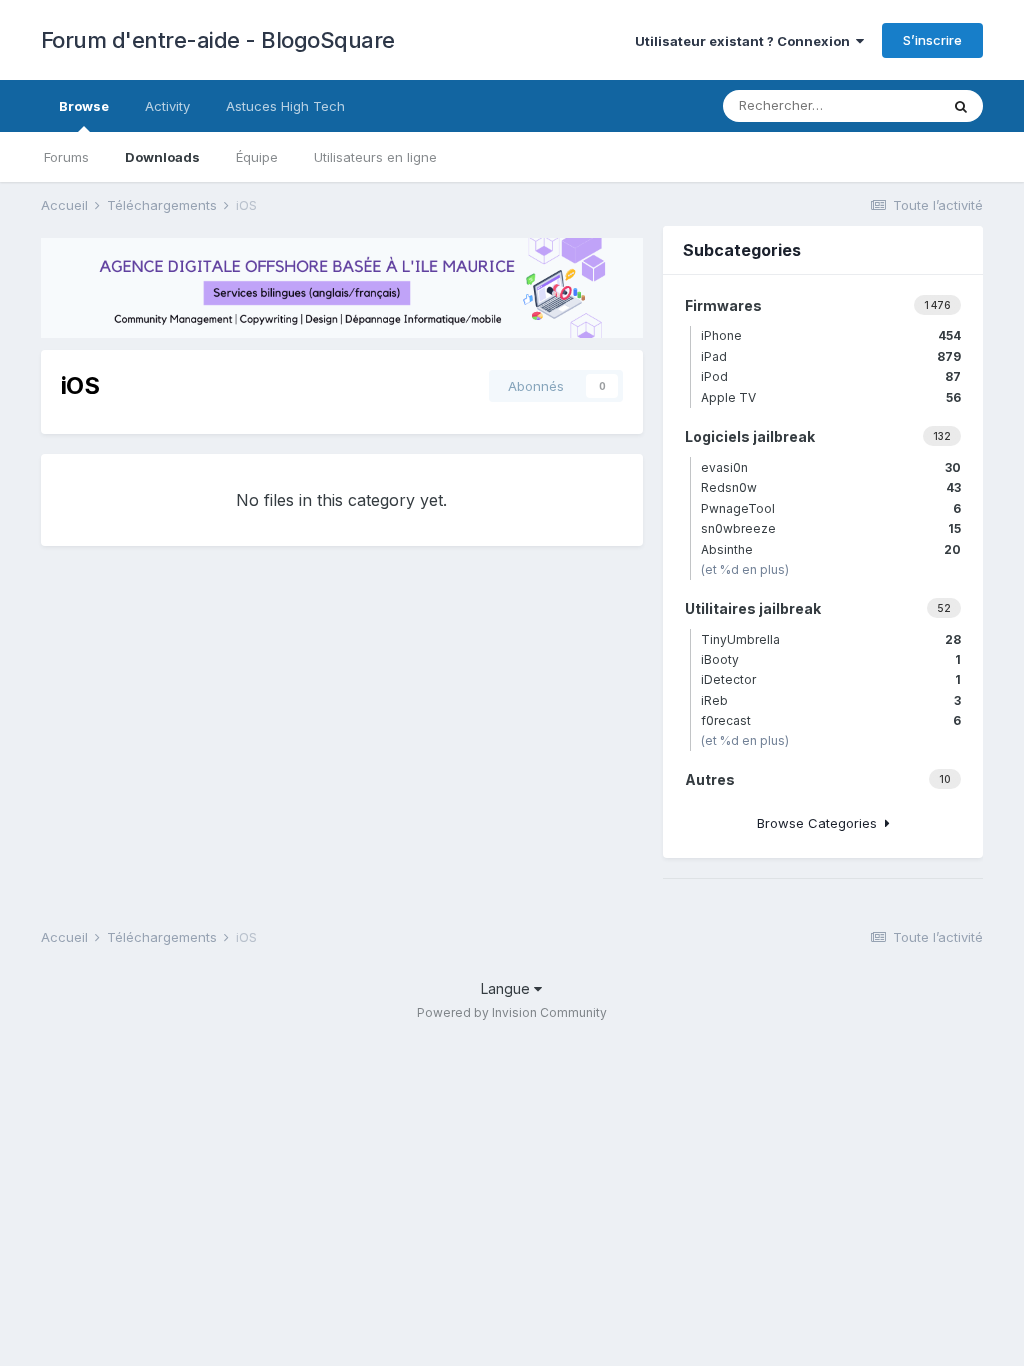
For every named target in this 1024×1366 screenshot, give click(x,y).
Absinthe (831, 549)
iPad (831, 356)
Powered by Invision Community (512, 1012)
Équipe (257, 157)
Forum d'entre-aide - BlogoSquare (218, 40)
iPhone (831, 335)
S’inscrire (932, 40)
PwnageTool (831, 508)
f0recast (831, 720)
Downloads (162, 157)
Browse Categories (821, 823)
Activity (167, 106)
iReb (831, 700)
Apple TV (831, 397)
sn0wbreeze (831, 528)
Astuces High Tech (285, 106)
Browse (84, 106)
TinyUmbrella (831, 639)
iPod (831, 376)
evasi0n (831, 467)
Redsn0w (831, 487)
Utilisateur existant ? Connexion (745, 41)
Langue (507, 988)
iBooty (831, 659)
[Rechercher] (961, 106)
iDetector (831, 679)
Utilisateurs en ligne (375, 157)
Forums (66, 157)
